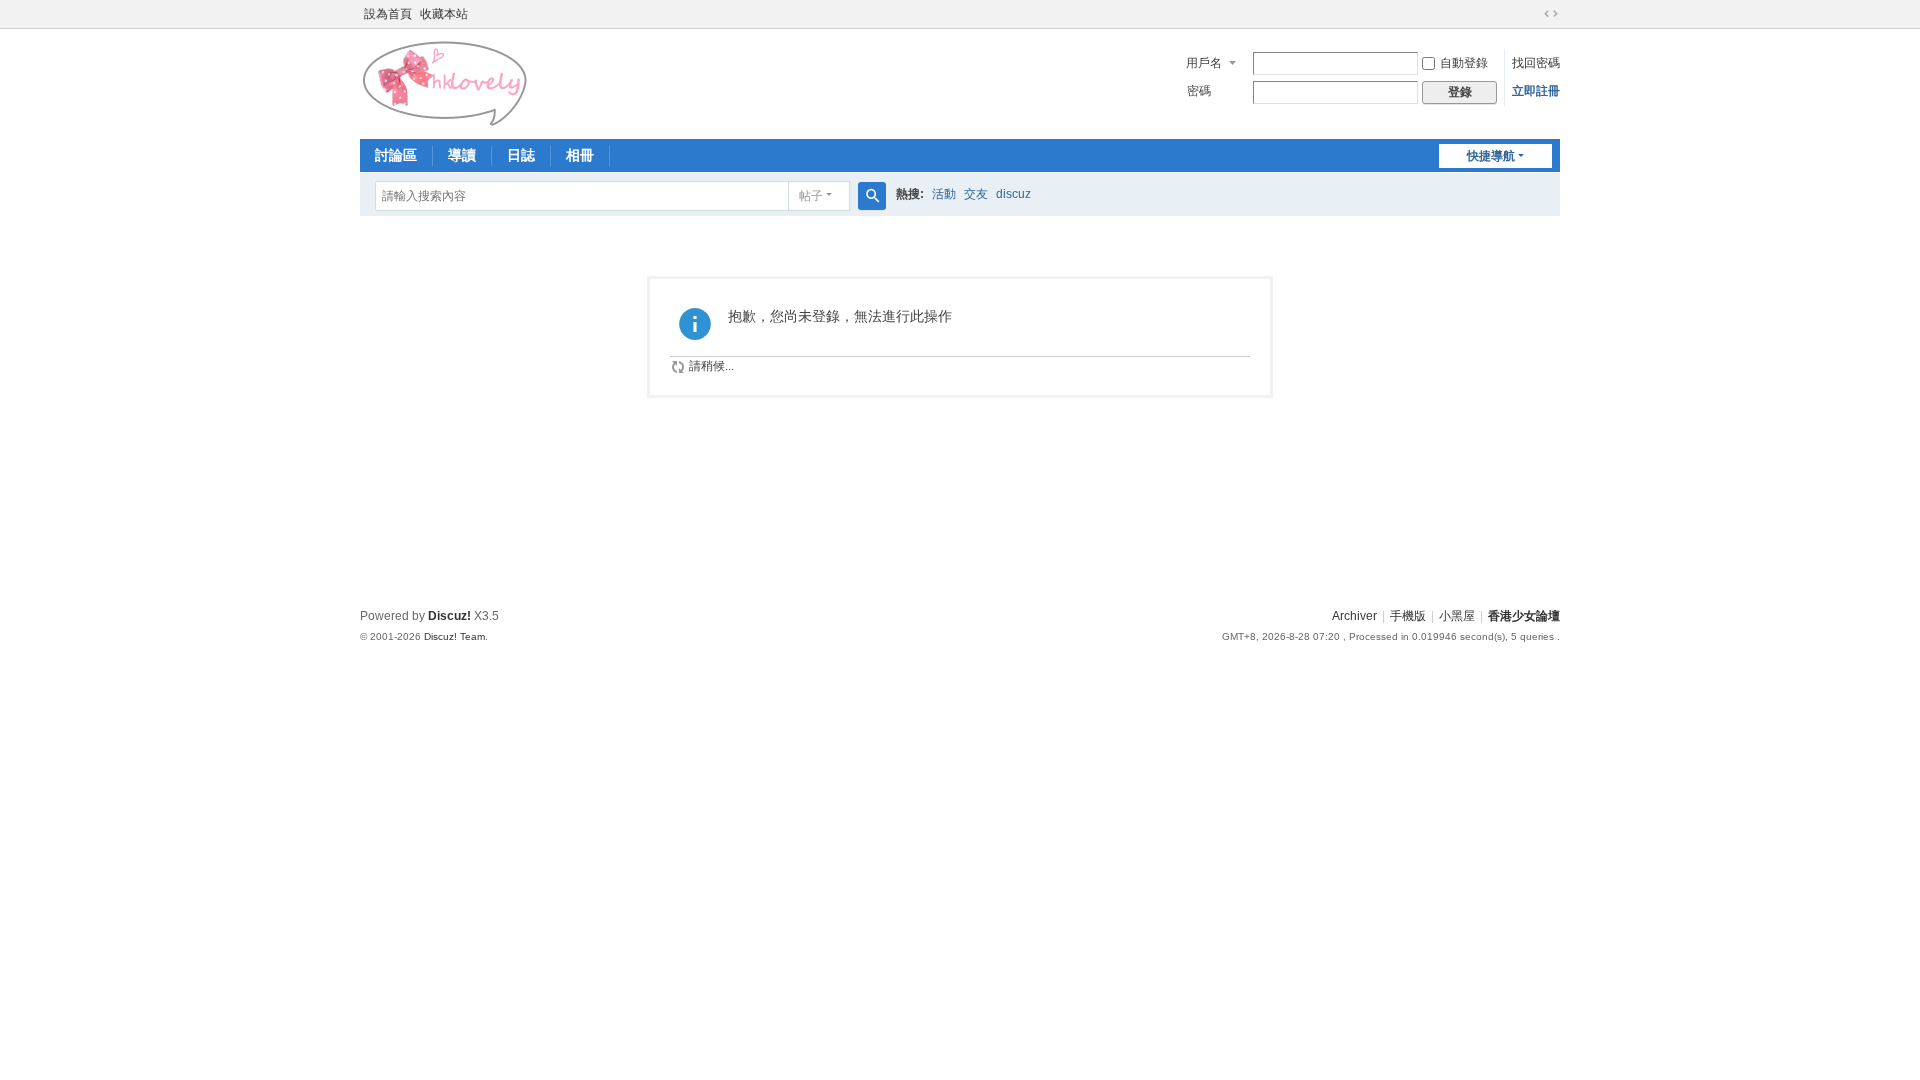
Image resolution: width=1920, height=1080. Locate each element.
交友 (976, 194)
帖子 (811, 196)
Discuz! (449, 616)
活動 (944, 194)
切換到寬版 (1551, 14)
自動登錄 (1464, 63)
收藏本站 (444, 14)
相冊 (580, 155)
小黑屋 (1457, 616)
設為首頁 (388, 14)
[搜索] (872, 196)
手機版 (1408, 616)
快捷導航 (1491, 156)
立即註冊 (1536, 91)
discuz (1013, 194)
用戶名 (1204, 63)
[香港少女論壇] (446, 82)
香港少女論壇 (1524, 616)
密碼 (1199, 91)
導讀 (462, 155)
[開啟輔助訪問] (1532, 14)
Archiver (1354, 616)
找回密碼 (1536, 63)
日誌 (521, 155)
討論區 (396, 155)
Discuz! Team (454, 636)
